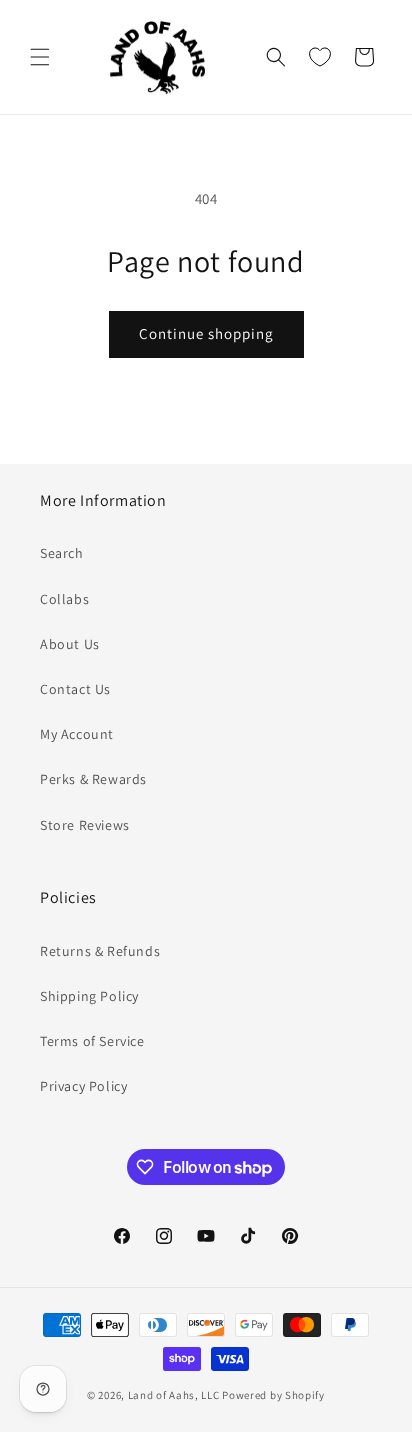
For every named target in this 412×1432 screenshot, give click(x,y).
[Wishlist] (320, 57)
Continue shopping (206, 333)
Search (62, 553)
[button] (40, 57)
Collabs (64, 599)
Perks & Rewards (93, 779)
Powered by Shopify (273, 1395)
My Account (77, 734)
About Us (70, 644)
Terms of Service (92, 1041)
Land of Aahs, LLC (174, 1395)
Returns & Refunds (100, 951)
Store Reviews (85, 825)
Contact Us (75, 689)
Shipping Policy (89, 996)
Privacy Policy (83, 1086)
